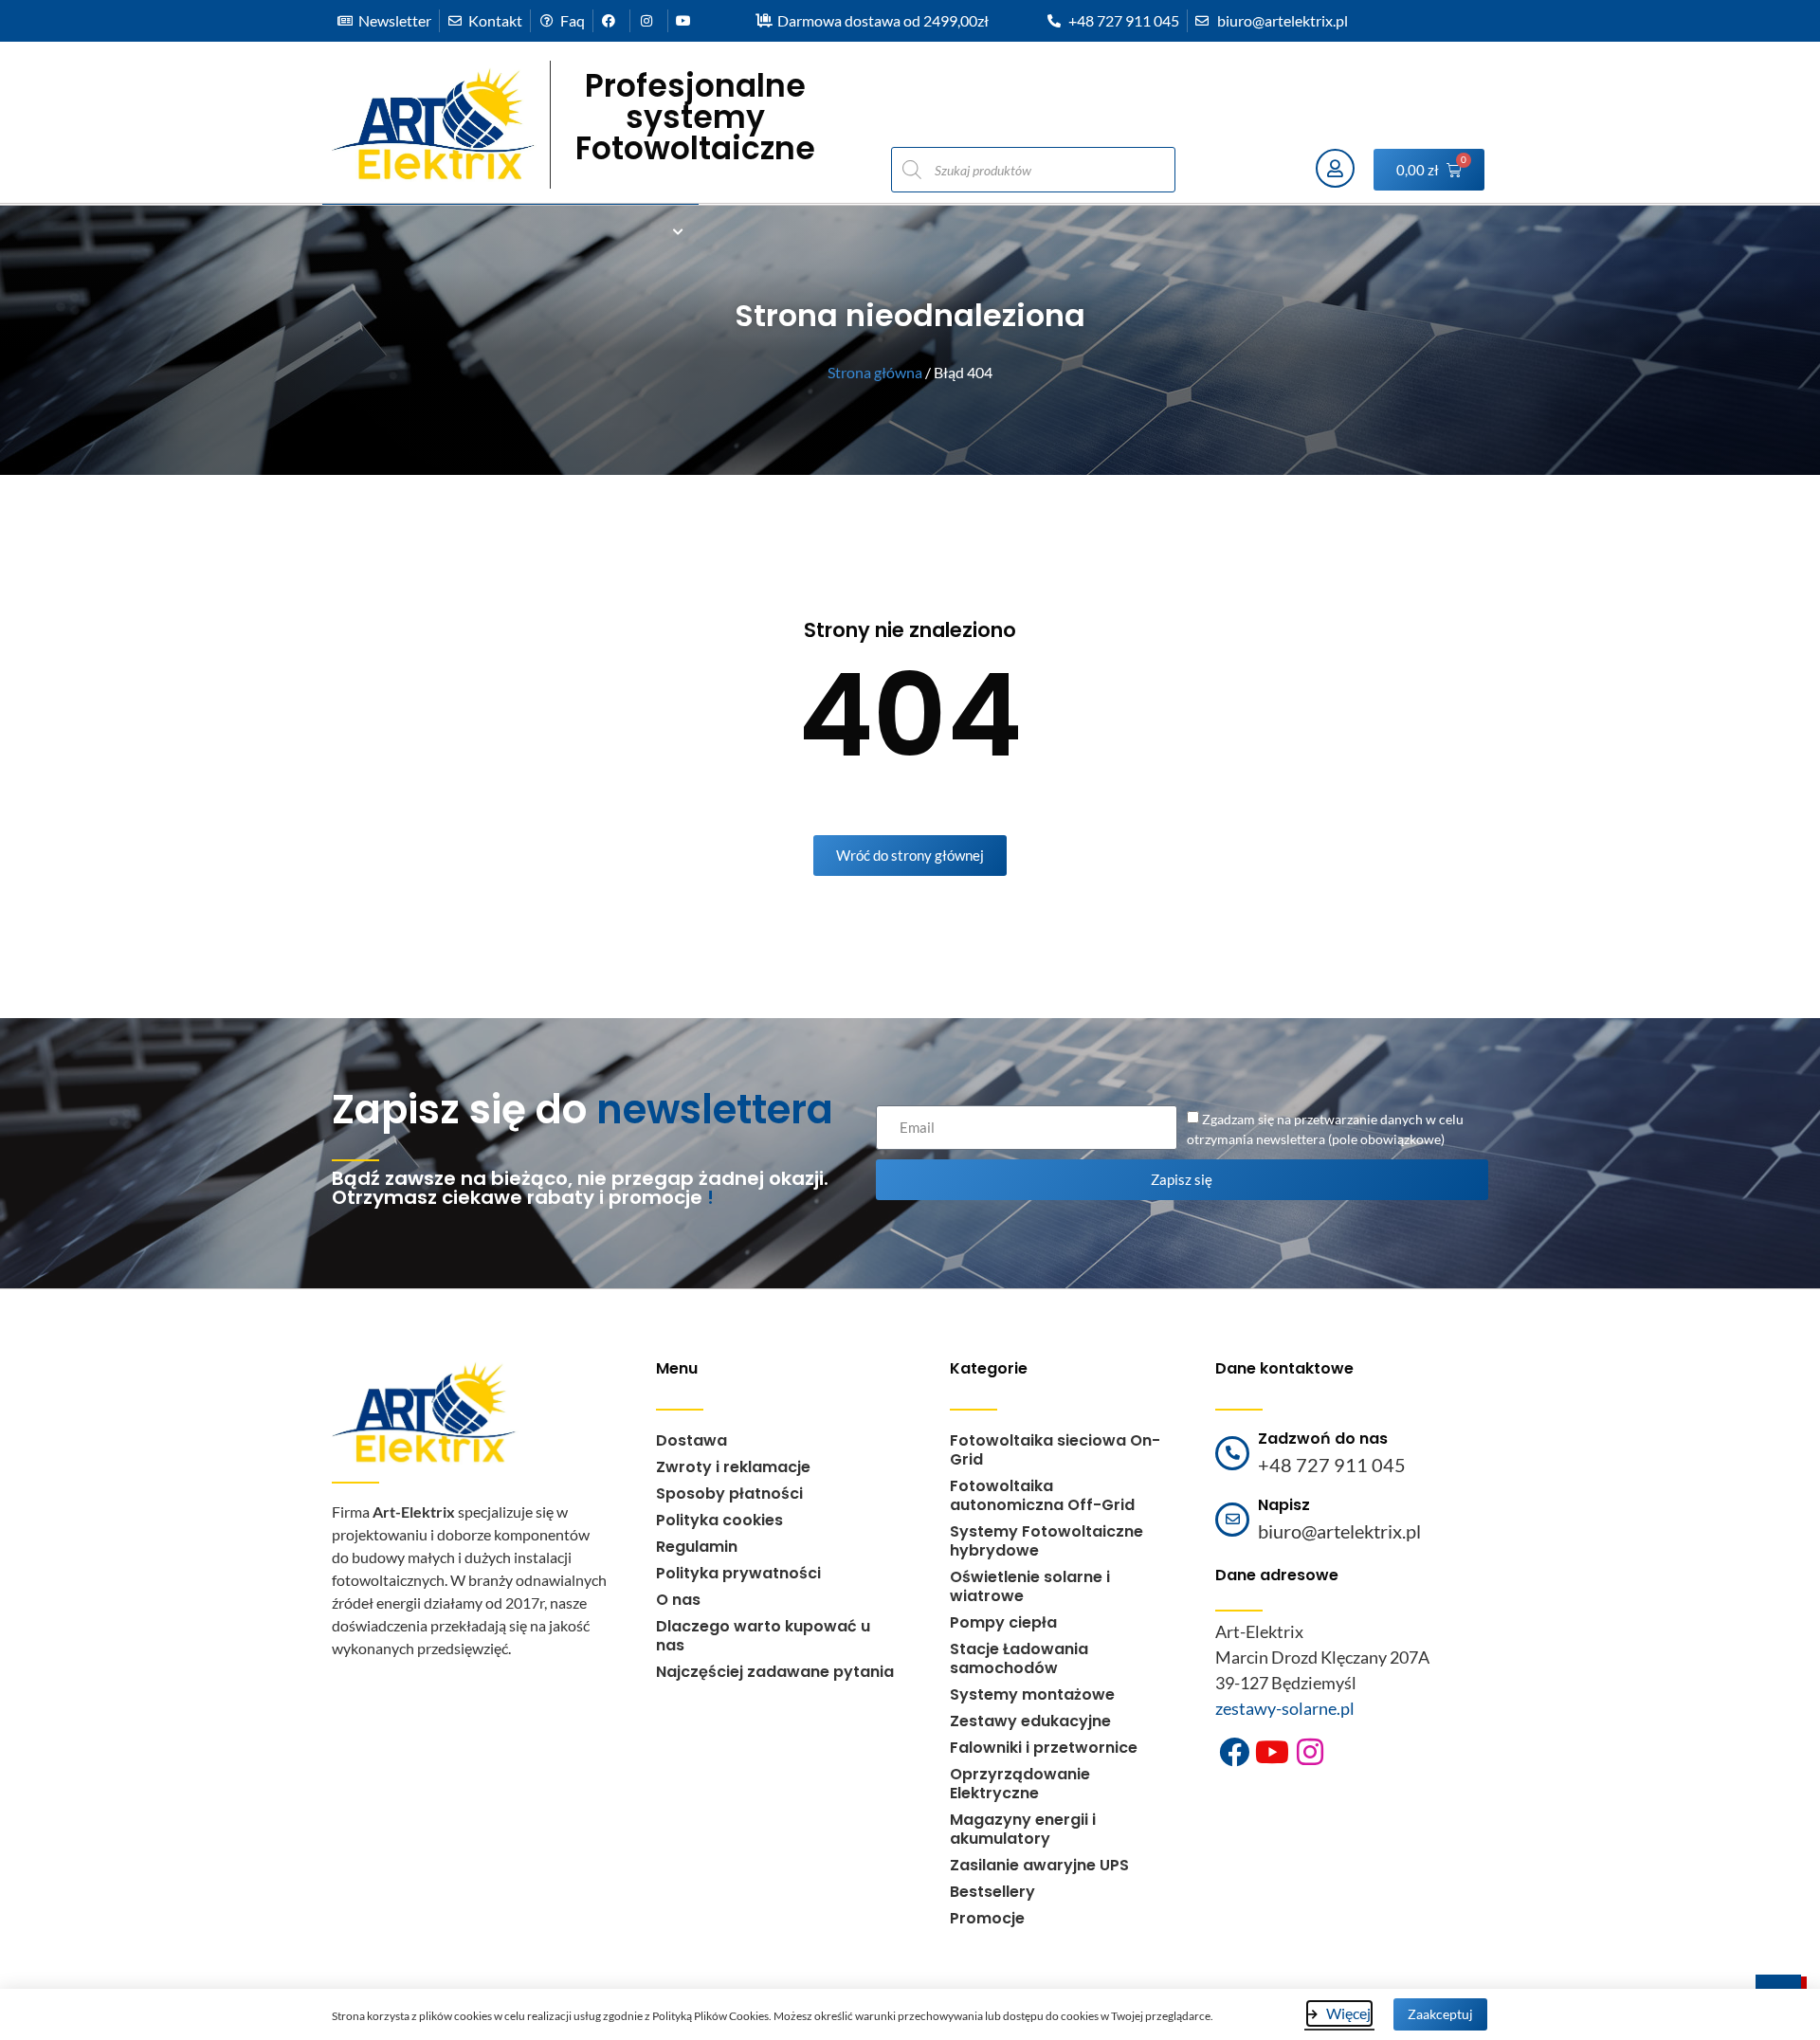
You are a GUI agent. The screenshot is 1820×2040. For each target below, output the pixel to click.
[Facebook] (1234, 1752)
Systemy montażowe (1032, 1694)
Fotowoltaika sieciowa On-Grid (1055, 1450)
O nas (678, 1600)
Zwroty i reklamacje (733, 1467)
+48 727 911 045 (1332, 1465)
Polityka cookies (719, 1520)
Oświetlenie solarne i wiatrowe (1030, 1586)
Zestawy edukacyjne (1030, 1721)
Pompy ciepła (1003, 1622)
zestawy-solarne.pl (1285, 1708)
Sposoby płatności (729, 1494)
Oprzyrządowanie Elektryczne (1020, 1784)
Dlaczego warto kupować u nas (763, 1636)
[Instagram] (1310, 1752)
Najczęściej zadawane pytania (775, 1672)
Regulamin (697, 1547)
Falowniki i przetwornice (1044, 1748)
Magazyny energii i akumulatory (1023, 1829)
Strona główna (875, 372)
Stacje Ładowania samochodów (1019, 1658)
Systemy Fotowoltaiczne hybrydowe (1046, 1541)
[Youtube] (1272, 1752)
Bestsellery (992, 1892)
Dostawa (692, 1440)
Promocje (987, 1918)
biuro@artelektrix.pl (1339, 1531)
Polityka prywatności (738, 1573)
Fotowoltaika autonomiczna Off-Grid (1042, 1495)
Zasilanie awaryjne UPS (1039, 1865)
